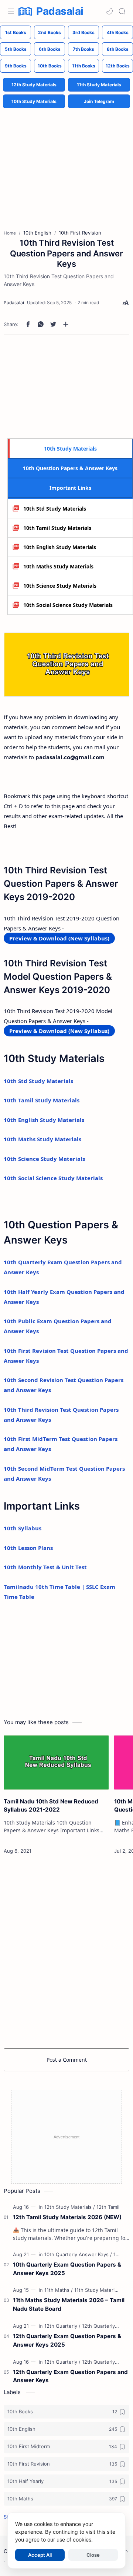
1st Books (16, 32)
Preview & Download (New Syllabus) (59, 938)
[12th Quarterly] (62, 2326)
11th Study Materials (99, 85)
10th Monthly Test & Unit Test (45, 1567)
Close (93, 2555)
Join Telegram (99, 101)
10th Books (50, 66)
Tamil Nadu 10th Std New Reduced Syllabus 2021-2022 (51, 1806)
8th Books (118, 49)
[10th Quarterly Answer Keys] (78, 2254)
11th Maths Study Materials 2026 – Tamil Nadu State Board (69, 2304)
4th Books (118, 32)
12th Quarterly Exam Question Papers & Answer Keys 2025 (67, 2340)
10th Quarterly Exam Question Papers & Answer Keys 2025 (67, 2269)
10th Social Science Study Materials (68, 605)
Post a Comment (67, 2060)
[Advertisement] (66, 163)
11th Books (84, 66)
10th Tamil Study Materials (57, 528)
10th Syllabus (23, 1528)
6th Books (50, 49)
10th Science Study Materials (60, 586)
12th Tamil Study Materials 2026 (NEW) (67, 2217)
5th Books (16, 49)
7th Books (83, 49)
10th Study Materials (34, 101)
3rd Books (83, 32)
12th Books (118, 66)
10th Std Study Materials (55, 509)
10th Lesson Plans (28, 1548)
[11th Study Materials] (98, 2290)
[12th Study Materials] (70, 2207)
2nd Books (50, 32)
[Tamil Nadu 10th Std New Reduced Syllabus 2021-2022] (56, 1762)
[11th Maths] (59, 2290)
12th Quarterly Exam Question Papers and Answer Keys (70, 2376)
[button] (109, 11)
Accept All (40, 2555)
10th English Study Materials (60, 547)
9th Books (16, 66)
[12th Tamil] (108, 2207)
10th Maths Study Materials (58, 566)
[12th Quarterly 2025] (105, 2326)
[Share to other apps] (66, 324)
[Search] (122, 11)
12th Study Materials (34, 85)
